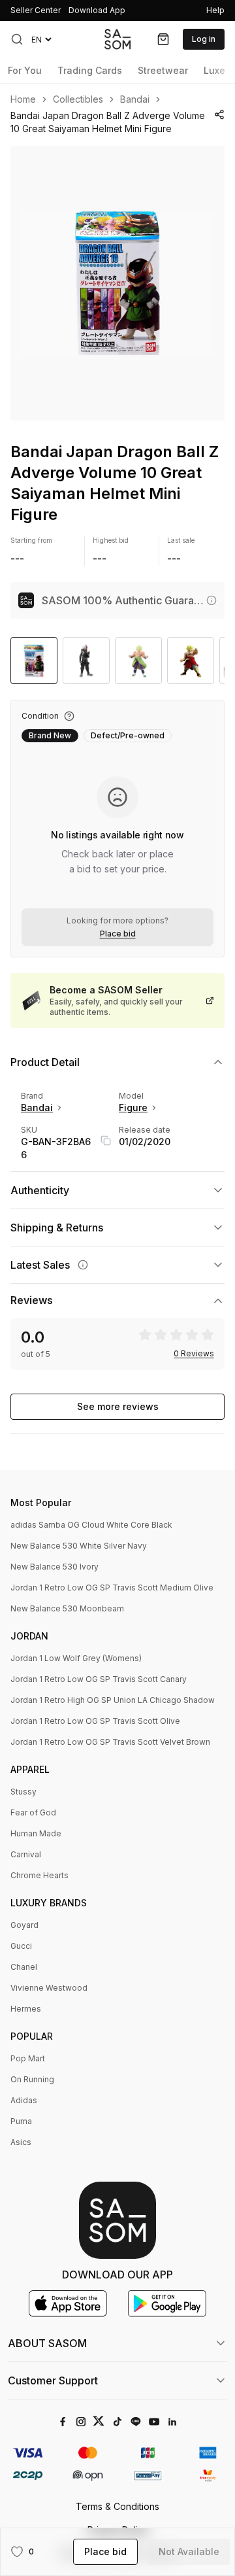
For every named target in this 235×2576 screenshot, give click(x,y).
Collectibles (78, 99)
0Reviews (194, 1354)
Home (23, 99)
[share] (219, 114)
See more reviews (118, 1406)
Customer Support (53, 2380)
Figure (133, 1108)
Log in (204, 39)
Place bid (118, 934)
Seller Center (36, 10)
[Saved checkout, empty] (163, 39)
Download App (97, 10)
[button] (17, 39)
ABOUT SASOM (47, 2343)
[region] (117, 283)
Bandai (135, 99)
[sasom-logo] (117, 39)
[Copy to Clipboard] (106, 1141)
